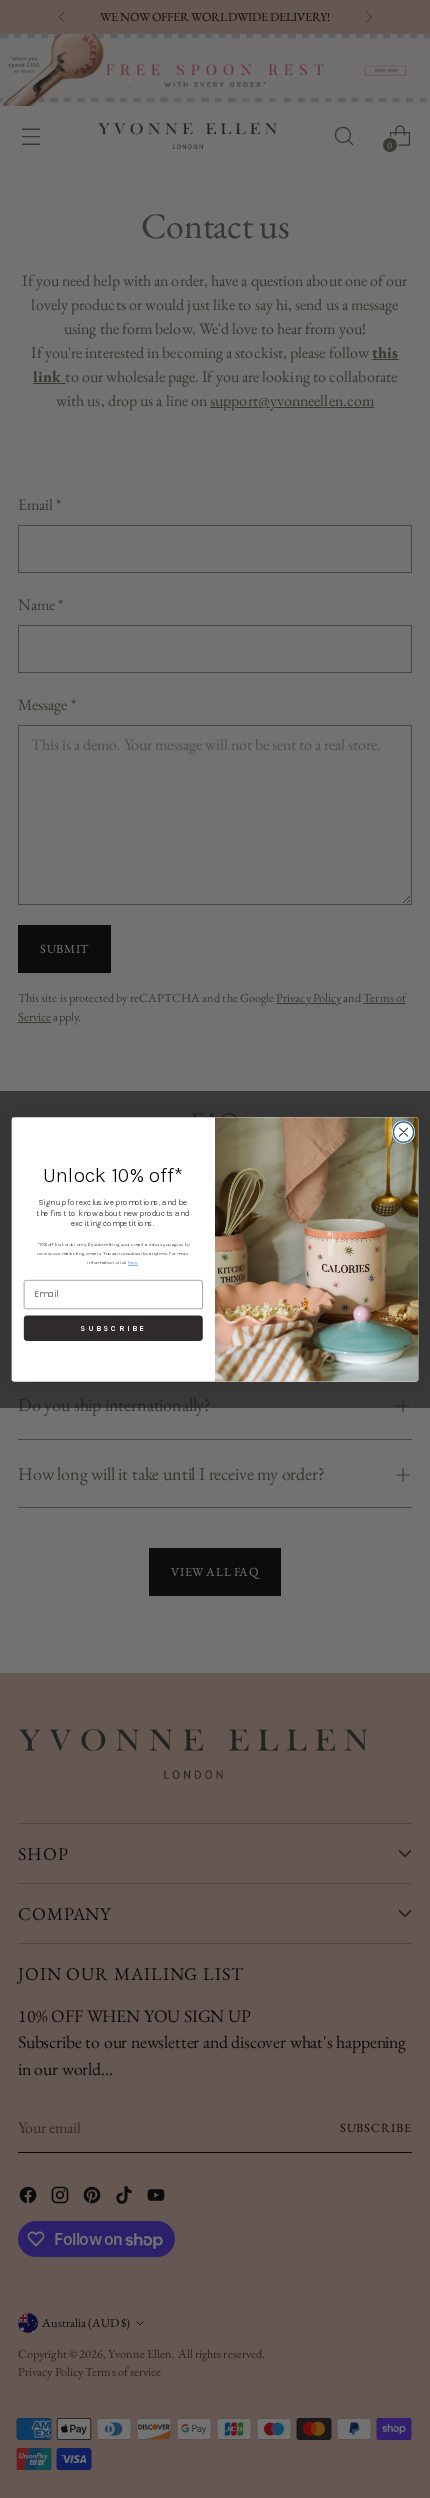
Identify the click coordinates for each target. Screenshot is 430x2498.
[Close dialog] (403, 1131)
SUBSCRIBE (113, 1327)
